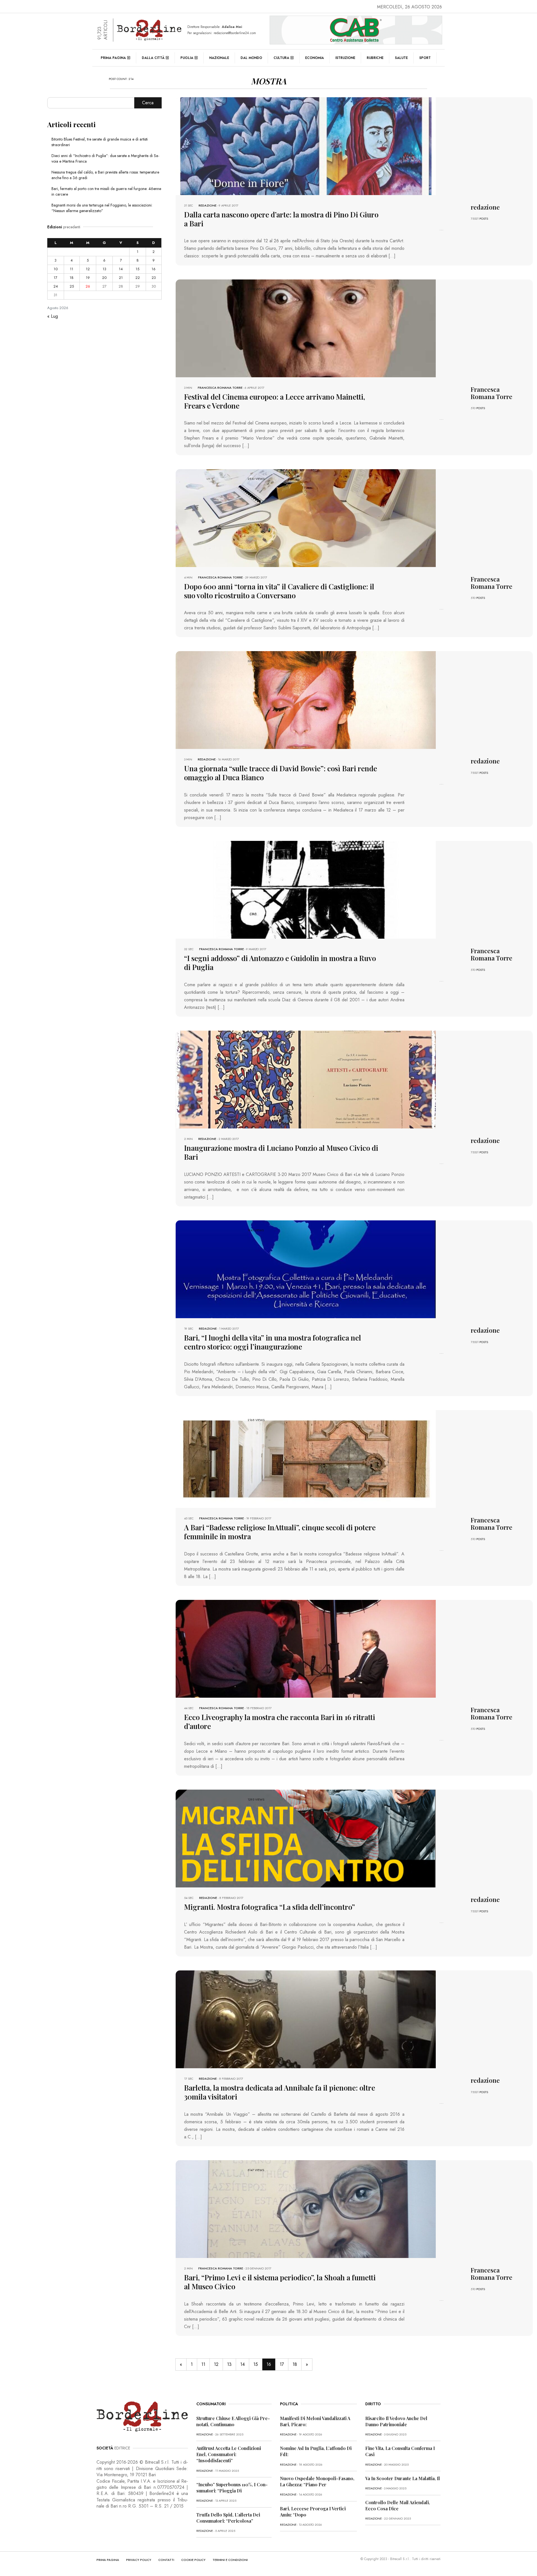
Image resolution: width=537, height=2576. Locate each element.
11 (203, 2364)
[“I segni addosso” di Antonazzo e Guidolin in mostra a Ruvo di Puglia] (306, 889)
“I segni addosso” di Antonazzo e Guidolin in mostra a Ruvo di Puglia (280, 963)
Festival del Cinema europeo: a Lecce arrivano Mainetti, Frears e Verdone (275, 401)
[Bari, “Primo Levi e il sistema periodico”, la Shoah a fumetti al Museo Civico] (306, 2209)
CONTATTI (166, 2560)
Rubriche (375, 58)
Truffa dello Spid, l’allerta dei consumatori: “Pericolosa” (228, 2518)
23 (154, 278)
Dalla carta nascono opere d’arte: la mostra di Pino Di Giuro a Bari (281, 219)
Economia (315, 58)
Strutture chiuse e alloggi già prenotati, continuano (233, 2421)
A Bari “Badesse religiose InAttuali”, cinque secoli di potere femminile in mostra (280, 1532)
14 (242, 2364)
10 (56, 269)
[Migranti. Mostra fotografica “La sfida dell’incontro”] (306, 1838)
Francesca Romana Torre (220, 388)
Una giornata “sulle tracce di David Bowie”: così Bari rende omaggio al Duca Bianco (281, 773)
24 (56, 286)
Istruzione (345, 58)
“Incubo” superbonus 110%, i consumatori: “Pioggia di (232, 2488)
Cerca (148, 103)
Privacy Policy (139, 2560)
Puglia (187, 58)
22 (138, 278)
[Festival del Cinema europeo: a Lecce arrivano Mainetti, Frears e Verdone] (306, 328)
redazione (208, 205)
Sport (425, 58)
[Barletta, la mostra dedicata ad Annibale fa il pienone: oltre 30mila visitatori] (306, 2019)
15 (256, 2364)
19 (88, 278)
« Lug (53, 316)
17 (282, 2364)
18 (295, 2364)
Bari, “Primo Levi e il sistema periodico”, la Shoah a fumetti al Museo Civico (280, 2282)
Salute (401, 58)
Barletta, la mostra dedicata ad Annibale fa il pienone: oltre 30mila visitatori (280, 2092)
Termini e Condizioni (230, 2560)
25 (72, 286)
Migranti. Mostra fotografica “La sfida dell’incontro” (270, 1907)
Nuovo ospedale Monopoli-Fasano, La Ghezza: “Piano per (317, 2481)
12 (216, 2364)
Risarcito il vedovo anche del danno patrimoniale (396, 2421)
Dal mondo (251, 58)
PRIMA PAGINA (108, 2560)
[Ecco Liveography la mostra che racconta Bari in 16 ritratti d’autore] (306, 1648)
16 (154, 269)
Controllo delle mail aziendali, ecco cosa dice (398, 2505)
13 (229, 2364)
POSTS (484, 219)
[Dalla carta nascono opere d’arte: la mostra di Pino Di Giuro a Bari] (306, 146)
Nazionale (219, 58)
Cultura (281, 58)
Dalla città (153, 58)
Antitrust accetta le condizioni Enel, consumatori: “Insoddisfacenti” (229, 2454)
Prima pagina (113, 58)
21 (121, 278)
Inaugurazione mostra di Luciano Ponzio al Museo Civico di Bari (281, 1152)
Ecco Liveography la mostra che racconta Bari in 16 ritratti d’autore (280, 1722)
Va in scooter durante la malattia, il (403, 2478)
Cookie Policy (193, 2560)
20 (104, 278)
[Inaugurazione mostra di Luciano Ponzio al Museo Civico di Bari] (306, 1079)
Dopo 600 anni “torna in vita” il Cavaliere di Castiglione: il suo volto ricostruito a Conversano (279, 591)
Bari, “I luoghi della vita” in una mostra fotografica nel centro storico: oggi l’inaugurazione (273, 1342)
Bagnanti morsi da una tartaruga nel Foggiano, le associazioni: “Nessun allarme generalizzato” (102, 208)
